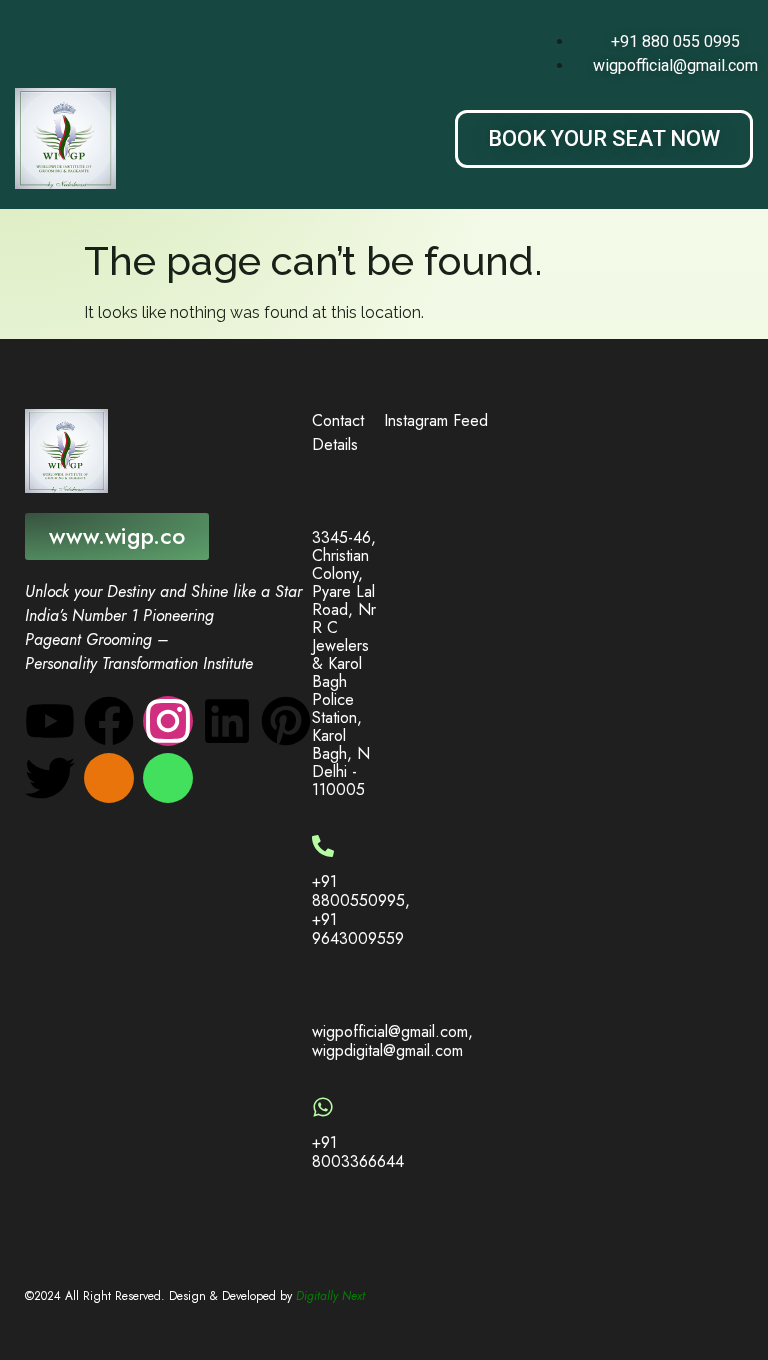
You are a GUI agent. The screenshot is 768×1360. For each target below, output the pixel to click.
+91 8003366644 (358, 1152)
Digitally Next (330, 1296)
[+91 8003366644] (323, 1107)
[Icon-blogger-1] (109, 778)
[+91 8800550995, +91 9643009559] (323, 846)
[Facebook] (109, 721)
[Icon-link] (168, 778)
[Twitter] (50, 778)
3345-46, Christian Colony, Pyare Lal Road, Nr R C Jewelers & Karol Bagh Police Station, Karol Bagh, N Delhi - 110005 (344, 663)
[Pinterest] (286, 721)
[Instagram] (168, 721)
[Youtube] (50, 721)
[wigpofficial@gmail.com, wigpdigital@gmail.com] (323, 996)
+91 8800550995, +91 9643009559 (361, 910)
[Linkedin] (227, 721)
